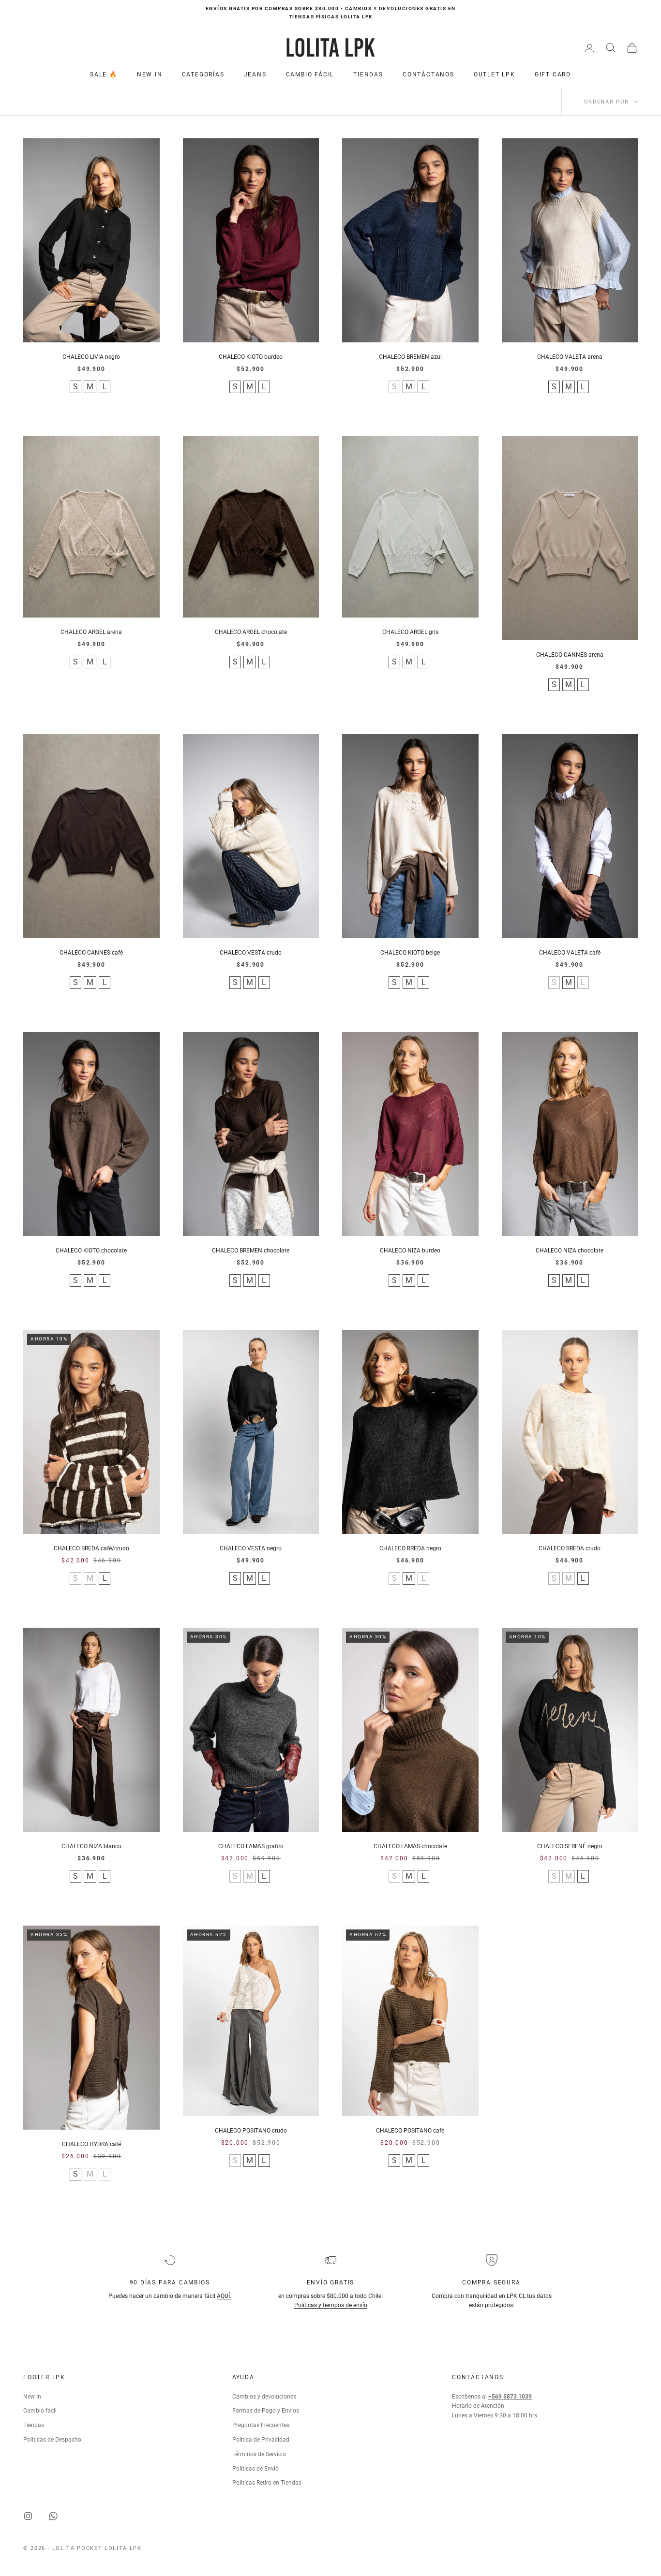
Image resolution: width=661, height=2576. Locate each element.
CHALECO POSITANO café (410, 2131)
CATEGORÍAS (203, 74)
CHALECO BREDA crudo (570, 1548)
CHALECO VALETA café (570, 953)
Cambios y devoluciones (264, 2397)
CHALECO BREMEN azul (410, 357)
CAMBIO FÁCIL (310, 74)
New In (32, 2397)
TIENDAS (368, 74)
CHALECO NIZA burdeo (410, 1251)
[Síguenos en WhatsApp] (53, 2516)
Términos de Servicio (259, 2454)
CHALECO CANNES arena (570, 655)
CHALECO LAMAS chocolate (410, 1846)
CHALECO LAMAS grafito (251, 1846)
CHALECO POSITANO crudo (251, 2131)
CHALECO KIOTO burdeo (251, 357)
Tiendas (34, 2425)
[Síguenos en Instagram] (28, 2516)
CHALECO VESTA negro (251, 1548)
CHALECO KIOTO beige (410, 953)
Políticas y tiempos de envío (331, 2305)
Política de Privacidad (261, 2440)
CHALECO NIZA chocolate (570, 1251)
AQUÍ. (224, 2296)
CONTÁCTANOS (428, 74)
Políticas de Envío (255, 2469)
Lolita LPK (123, 2548)
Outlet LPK (495, 74)
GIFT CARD (553, 74)
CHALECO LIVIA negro (91, 357)
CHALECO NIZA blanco (91, 1846)
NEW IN (150, 74)
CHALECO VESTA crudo (251, 953)
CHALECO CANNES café (91, 953)
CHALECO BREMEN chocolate (251, 1251)
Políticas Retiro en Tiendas (267, 2483)
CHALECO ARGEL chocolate (251, 632)
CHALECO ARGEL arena (91, 632)
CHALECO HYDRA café (91, 2144)
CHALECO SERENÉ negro (570, 1846)
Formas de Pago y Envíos (266, 2411)
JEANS (255, 74)
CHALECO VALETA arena (570, 357)
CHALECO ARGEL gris (410, 632)
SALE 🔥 (104, 74)
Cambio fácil (40, 2411)
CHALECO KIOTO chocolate (91, 1251)
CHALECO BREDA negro (410, 1548)
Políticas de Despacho (52, 2440)
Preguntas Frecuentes (261, 2425)
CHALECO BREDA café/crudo (91, 1548)
